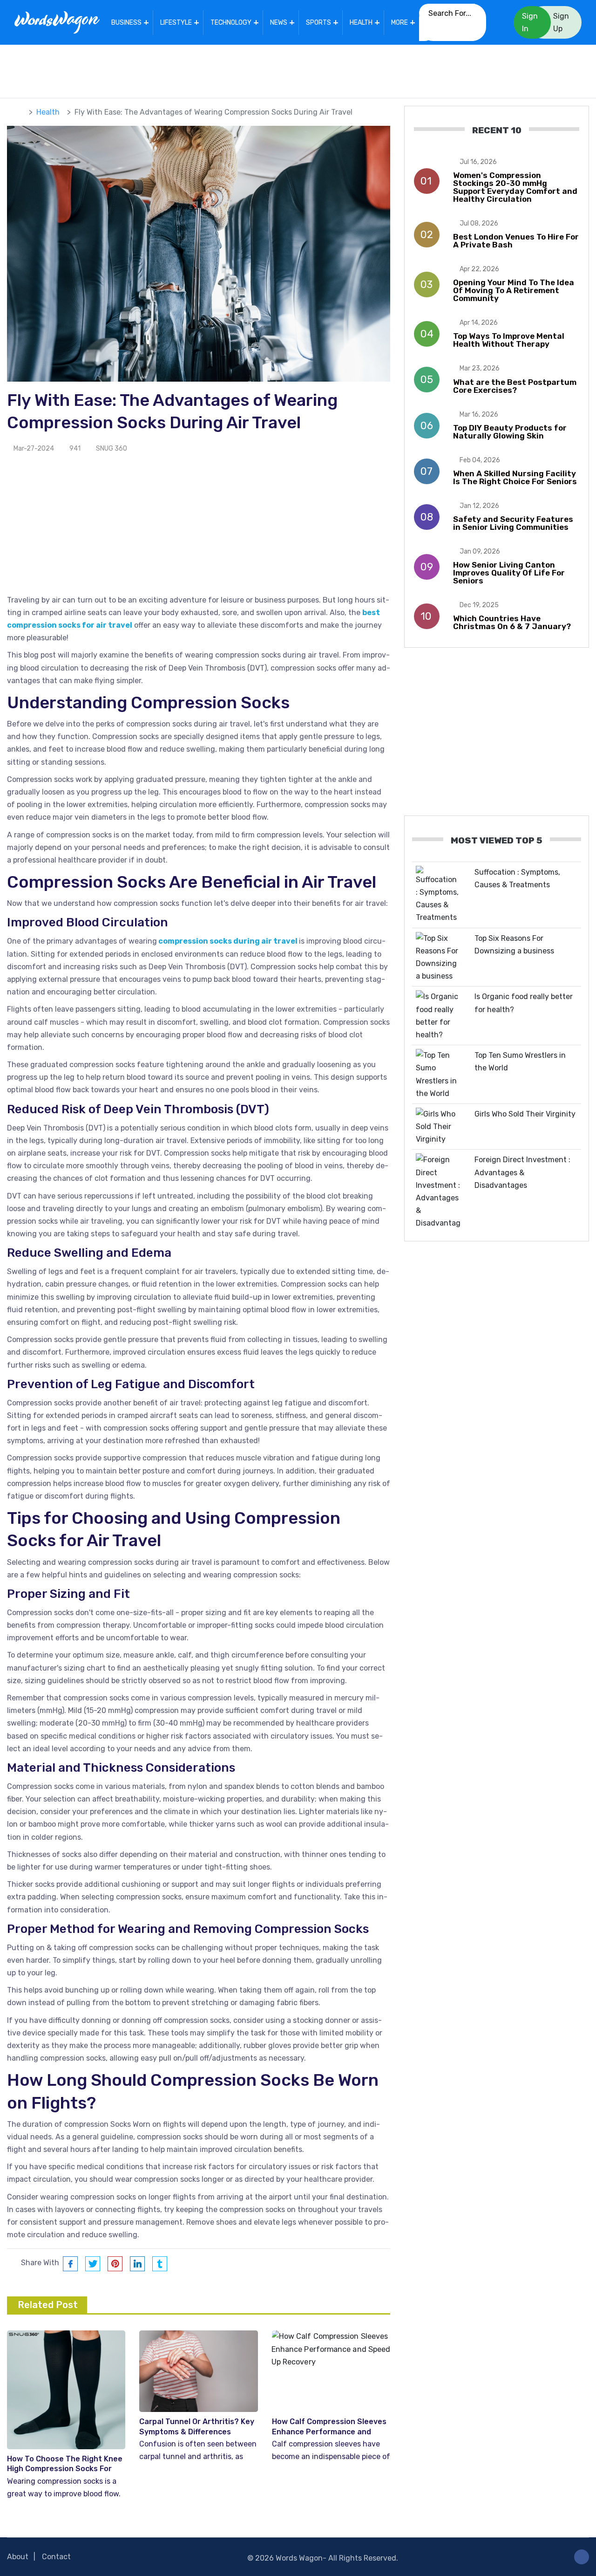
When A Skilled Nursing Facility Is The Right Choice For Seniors (515, 477)
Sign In (530, 22)
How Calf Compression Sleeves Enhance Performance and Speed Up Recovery (329, 2432)
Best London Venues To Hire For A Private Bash (516, 241)
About (18, 2557)
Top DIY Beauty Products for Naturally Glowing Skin (510, 432)
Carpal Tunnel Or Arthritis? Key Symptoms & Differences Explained (197, 2432)
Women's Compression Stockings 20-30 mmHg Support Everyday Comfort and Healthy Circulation (515, 187)
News (279, 23)
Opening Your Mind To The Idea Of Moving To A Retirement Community (514, 290)
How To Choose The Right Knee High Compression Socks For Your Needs (65, 2469)
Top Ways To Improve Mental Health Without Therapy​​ (509, 340)
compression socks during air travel (228, 941)
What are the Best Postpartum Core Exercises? (515, 386)
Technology (231, 23)
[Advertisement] (298, 69)
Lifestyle (176, 23)
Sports (318, 23)
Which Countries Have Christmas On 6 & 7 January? (512, 622)
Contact (56, 2557)
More (400, 23)
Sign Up (561, 22)
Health (361, 23)
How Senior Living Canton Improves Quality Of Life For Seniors (509, 573)
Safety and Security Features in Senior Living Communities (513, 523)
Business (126, 23)
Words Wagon (299, 2558)
